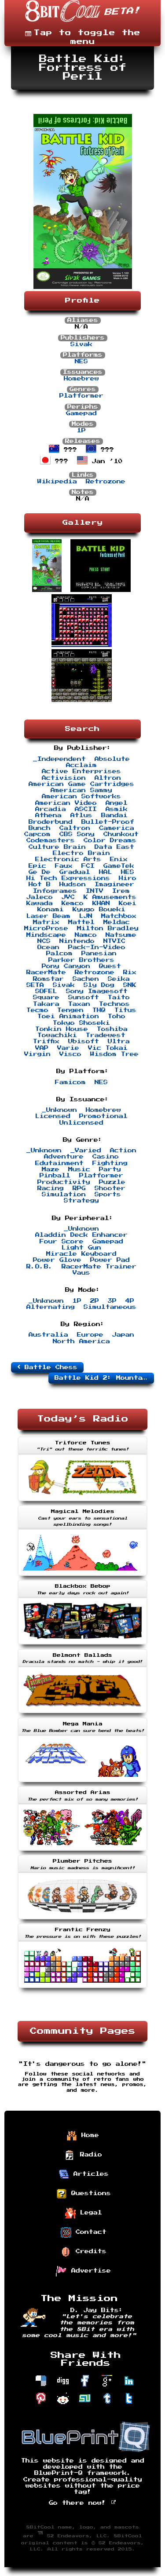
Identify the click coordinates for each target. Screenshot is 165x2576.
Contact (89, 2232)
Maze (51, 1169)
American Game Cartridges (81, 784)
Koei (128, 903)
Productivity (64, 1182)
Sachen (86, 979)
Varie (68, 1048)
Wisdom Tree (114, 1054)
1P (81, 431)
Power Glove (57, 1260)
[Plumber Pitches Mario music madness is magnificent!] (82, 1920)
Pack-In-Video (97, 947)
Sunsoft (84, 998)
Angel (117, 803)
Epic (37, 866)
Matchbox (119, 916)
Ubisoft (84, 1041)
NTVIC (114, 941)
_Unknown (59, 1110)
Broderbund (51, 822)
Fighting (110, 1163)
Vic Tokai (108, 1048)
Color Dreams (110, 840)
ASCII (86, 809)
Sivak (81, 344)
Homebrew (81, 379)
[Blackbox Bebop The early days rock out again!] (82, 1645)
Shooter (110, 1188)
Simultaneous (110, 1307)
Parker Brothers (81, 960)
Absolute (112, 759)
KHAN (101, 903)
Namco (86, 935)
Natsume (121, 935)
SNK (130, 985)
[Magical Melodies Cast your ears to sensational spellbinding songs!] (82, 1577)
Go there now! (80, 2503)
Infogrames (55, 891)
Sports (108, 1195)
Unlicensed (81, 1123)
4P (130, 1301)
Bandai (114, 815)
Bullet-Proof (108, 822)
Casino (106, 1157)
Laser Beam (48, 916)
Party (110, 1169)
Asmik (117, 809)
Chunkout (121, 834)
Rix (130, 972)
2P (95, 1301)
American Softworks (81, 797)
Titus (125, 1010)
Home (88, 2135)
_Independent (59, 759)
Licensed (53, 1116)
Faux (64, 866)
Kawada (40, 903)
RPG (79, 1188)
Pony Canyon (66, 966)
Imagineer (114, 884)
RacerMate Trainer (99, 1267)
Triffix (46, 1041)
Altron (108, 778)
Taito (119, 998)
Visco (70, 1054)
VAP (42, 1048)
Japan (123, 1335)
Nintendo (77, 941)
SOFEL (46, 991)
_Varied (86, 1151)
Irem (121, 891)
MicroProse (46, 928)
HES (128, 872)
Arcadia (51, 809)
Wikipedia (57, 482)
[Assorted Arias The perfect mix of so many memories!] (82, 1852)
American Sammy (81, 790)
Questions (89, 2193)
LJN (86, 916)
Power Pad (110, 1260)
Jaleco (40, 897)
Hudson (73, 884)
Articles (89, 2174)
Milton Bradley (108, 928)
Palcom (59, 954)
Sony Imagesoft (97, 991)
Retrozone (106, 482)
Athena (48, 815)
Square (46, 998)
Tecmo (37, 1010)
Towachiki (57, 1035)
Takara (46, 1004)
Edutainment (59, 1163)
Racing (51, 1188)
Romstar (48, 979)
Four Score (62, 1242)
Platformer (81, 396)
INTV (95, 891)
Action (123, 1151)
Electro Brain (81, 853)
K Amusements (110, 897)
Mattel (81, 922)
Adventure (64, 1157)
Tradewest (106, 1035)
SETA (35, 985)
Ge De (40, 872)
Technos (114, 1004)
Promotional (103, 1116)
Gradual (75, 872)
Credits (89, 2251)
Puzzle (112, 1182)
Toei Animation (68, 1016)
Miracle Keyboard (81, 1254)
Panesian (99, 954)
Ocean (48, 947)
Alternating (51, 1307)
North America (81, 1341)
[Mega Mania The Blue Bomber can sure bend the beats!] (82, 1783)
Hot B (40, 884)
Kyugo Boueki (99, 910)
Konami (51, 910)
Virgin (37, 1054)
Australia (48, 1335)
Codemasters (51, 840)
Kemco (73, 903)
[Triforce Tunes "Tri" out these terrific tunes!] (82, 1502)
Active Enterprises (81, 771)
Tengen (70, 1010)
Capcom (37, 834)
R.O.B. (40, 1267)
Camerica (117, 828)
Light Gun (81, 1248)
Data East (114, 847)
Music (79, 1169)
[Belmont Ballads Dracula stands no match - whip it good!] (82, 1714)
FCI (88, 866)
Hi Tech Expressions (68, 878)
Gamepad (81, 413)
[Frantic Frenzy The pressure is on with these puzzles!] (82, 1989)
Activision (64, 778)
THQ (99, 1010)
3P (112, 1301)
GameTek (119, 866)
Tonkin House (62, 1029)
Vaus (81, 1273)
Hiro (128, 878)
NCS (44, 941)
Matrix (46, 922)
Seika (119, 979)
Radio (89, 2154)
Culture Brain (57, 847)
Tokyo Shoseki (81, 1023)
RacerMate (46, 972)
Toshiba (112, 1029)
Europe (90, 1335)
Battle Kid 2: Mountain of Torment (104, 1378)
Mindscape (46, 935)
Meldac (117, 922)
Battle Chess (49, 1367)
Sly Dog (99, 985)
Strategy (81, 1201)
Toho (117, 1016)
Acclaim (81, 765)
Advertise (89, 2270)
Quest (110, 966)
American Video (66, 803)
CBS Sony (77, 834)
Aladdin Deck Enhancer (81, 1235)
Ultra (119, 1041)
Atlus (81, 815)
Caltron (75, 828)
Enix (119, 859)
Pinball (55, 1176)
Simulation (64, 1195)
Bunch (40, 828)
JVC (68, 897)
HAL (106, 872)
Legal (89, 2212)
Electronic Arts (68, 859)
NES (81, 362)
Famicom (70, 1082)
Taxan (79, 1004)
